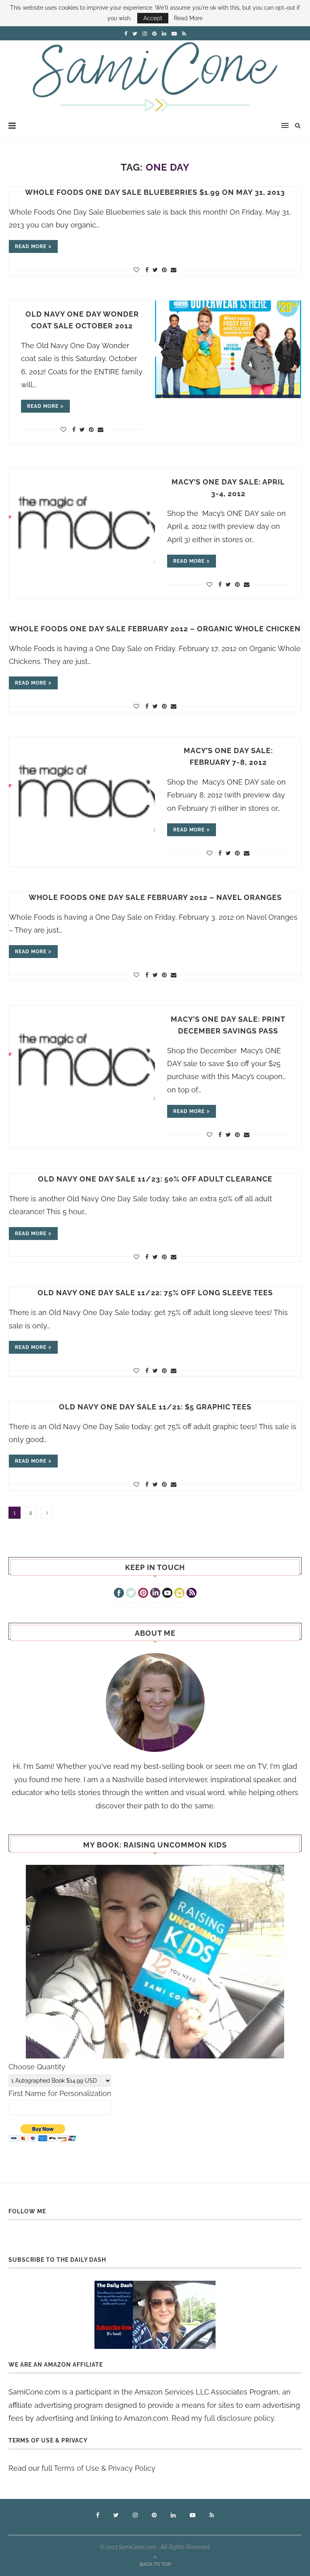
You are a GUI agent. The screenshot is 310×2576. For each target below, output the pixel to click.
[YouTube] (167, 1594)
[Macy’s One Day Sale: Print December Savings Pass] (82, 1054)
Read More (188, 18)
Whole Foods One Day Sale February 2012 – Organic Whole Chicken (155, 629)
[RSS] (192, 1594)
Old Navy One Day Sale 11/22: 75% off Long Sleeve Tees (155, 1293)
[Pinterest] (143, 1594)
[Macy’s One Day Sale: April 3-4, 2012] (82, 517)
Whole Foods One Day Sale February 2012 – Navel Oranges (155, 897)
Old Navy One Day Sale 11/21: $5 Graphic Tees (155, 1407)
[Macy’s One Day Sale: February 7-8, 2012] (82, 786)
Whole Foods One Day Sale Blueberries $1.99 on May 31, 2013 (155, 192)
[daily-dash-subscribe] (155, 2315)
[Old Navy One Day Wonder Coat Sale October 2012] (228, 349)
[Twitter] (131, 1594)
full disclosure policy (239, 2418)
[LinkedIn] (155, 1594)
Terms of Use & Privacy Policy (105, 2468)
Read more (31, 246)
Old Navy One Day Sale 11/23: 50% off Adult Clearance (155, 1179)
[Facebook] (119, 1594)
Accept (153, 18)
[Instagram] (179, 1594)
